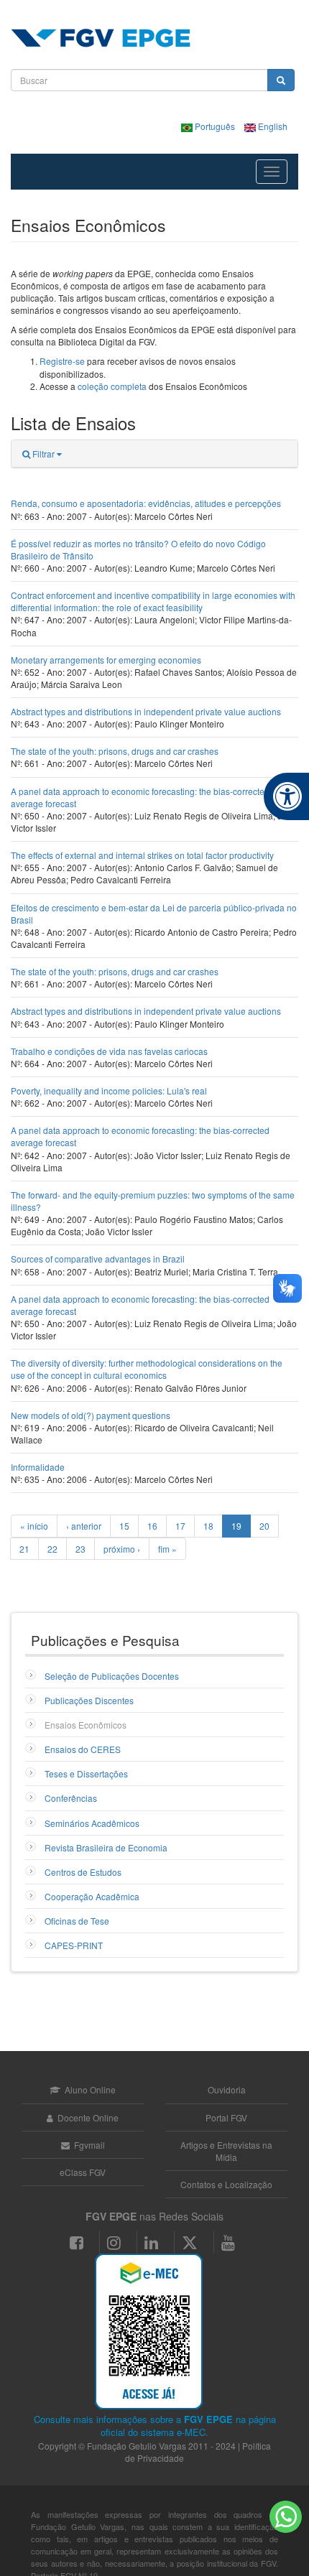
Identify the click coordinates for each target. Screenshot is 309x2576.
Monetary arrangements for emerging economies (106, 660)
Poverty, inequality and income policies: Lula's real (109, 1091)
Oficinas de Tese (77, 1921)
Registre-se (62, 361)
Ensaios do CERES (83, 1749)
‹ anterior (84, 1526)
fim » (167, 1549)
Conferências (71, 1798)
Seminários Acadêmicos (92, 1823)
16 (152, 1526)
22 (52, 1549)
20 (264, 1526)
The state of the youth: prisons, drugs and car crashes (115, 751)
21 (24, 1549)
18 (208, 1526)
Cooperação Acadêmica (92, 1896)
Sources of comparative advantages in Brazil (98, 1259)
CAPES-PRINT (74, 1945)
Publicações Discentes (89, 1700)
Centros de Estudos (83, 1872)
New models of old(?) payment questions (91, 1415)
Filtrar (43, 454)
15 (124, 1526)
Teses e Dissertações (86, 1773)
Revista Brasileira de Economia (106, 1847)
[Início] (101, 38)
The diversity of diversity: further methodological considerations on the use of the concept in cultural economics (147, 1369)
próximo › (122, 1549)
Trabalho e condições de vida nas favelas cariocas (109, 1051)
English (272, 126)
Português (215, 126)
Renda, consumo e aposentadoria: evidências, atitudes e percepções (146, 503)
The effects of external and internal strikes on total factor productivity (142, 855)
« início (34, 1526)
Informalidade (38, 1467)
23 (80, 1549)
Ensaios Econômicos (86, 1725)
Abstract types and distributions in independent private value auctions (146, 711)
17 (180, 1526)
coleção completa (112, 386)
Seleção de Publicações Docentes (112, 1676)
